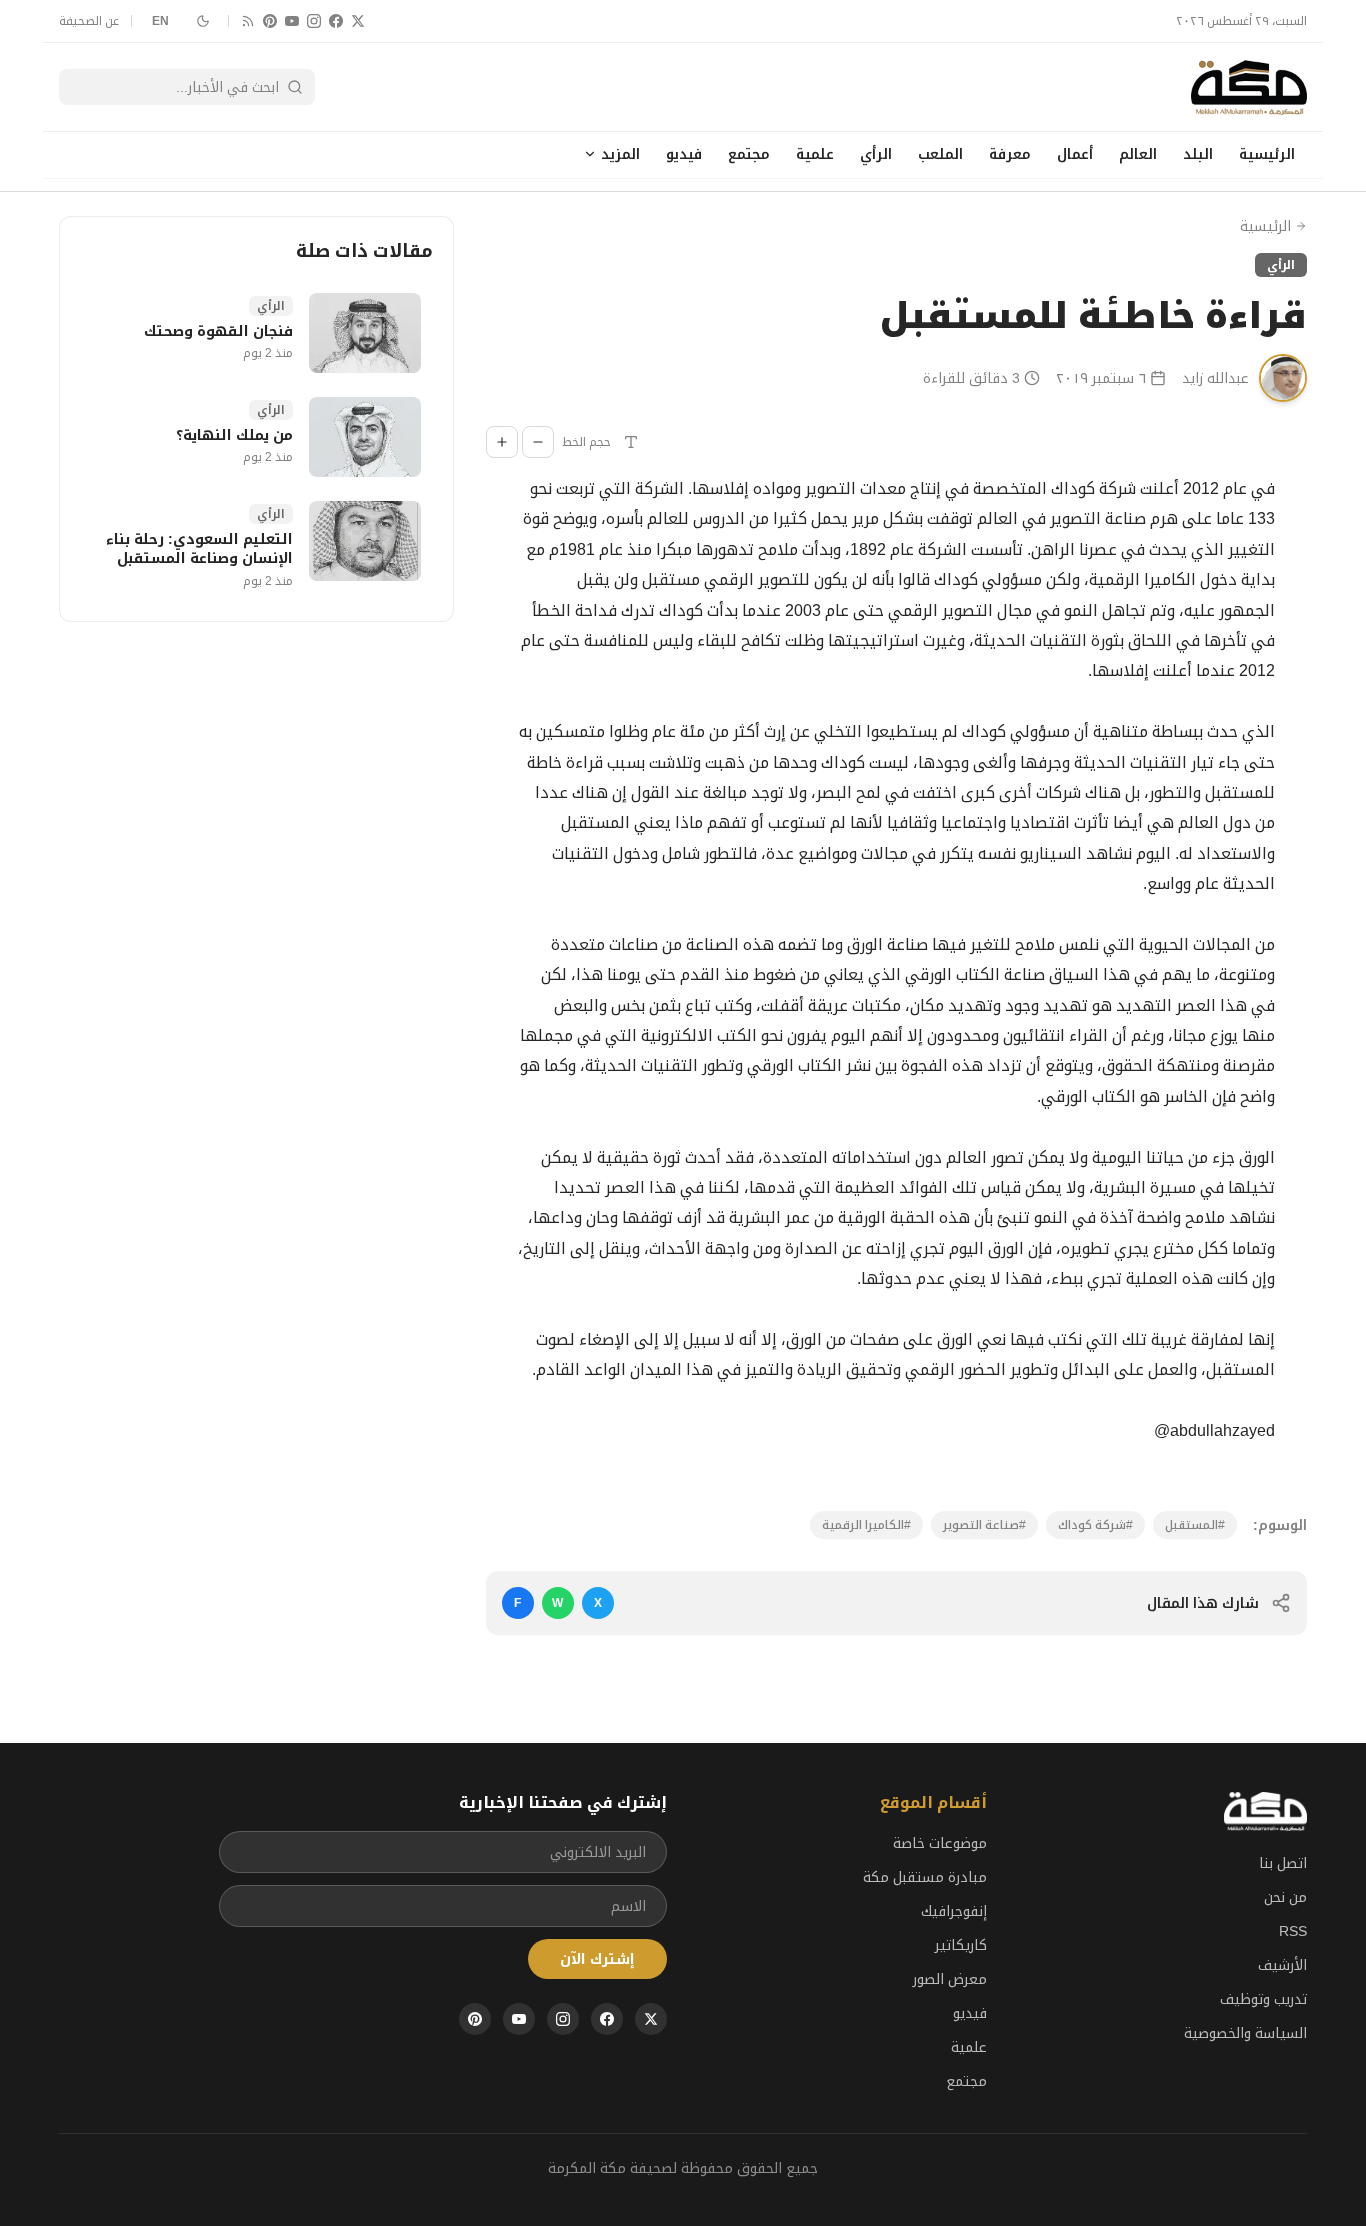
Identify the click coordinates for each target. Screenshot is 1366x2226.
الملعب (940, 154)
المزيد (620, 154)
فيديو (684, 154)
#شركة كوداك (1095, 1525)
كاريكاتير (961, 1945)
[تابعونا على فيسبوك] (336, 21)
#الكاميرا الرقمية (866, 1525)
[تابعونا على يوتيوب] (292, 21)
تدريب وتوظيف (1263, 1999)
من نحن (1285, 1897)
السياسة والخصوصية (1245, 2033)
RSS (1293, 1931)
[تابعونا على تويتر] (358, 21)
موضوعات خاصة (940, 1843)
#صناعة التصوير (984, 1525)
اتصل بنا (1283, 1863)
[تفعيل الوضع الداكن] (203, 21)
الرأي (876, 154)
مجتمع (749, 154)
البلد (1198, 154)
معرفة (1010, 154)
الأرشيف (1282, 1965)
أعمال (1075, 154)
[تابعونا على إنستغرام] (314, 21)
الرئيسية (1267, 154)
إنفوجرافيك (954, 1911)
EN (161, 21)
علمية (815, 154)
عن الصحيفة (89, 21)
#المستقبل (1195, 1525)
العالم (1138, 154)
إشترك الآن (597, 1959)
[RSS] (248, 21)
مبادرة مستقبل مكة (925, 1877)
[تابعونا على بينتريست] (270, 21)
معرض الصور (950, 1979)
